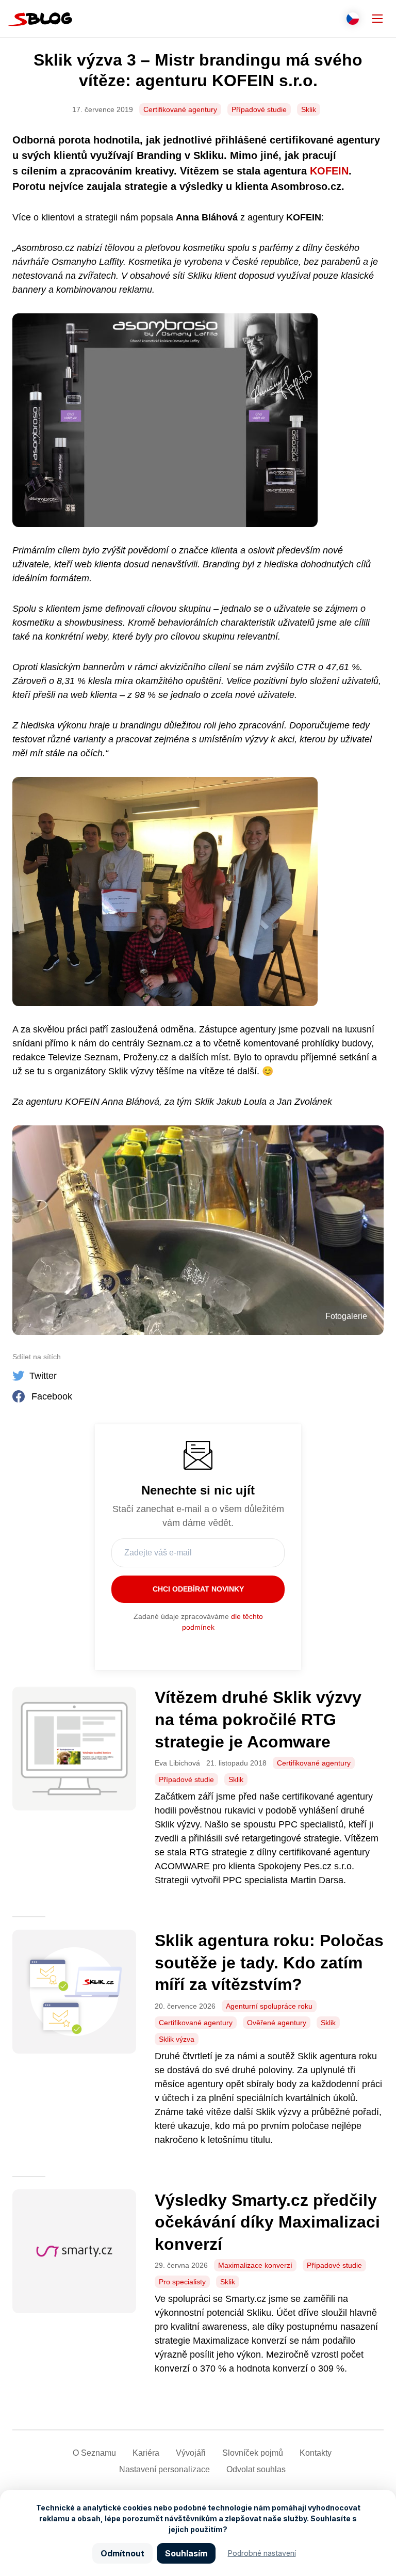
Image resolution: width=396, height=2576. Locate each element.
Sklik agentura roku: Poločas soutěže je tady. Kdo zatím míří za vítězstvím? (269, 1962)
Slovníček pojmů (253, 2453)
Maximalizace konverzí (255, 2265)
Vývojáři (191, 2453)
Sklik (309, 109)
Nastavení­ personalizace (164, 2469)
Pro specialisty (182, 2282)
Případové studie (259, 109)
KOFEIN (329, 171)
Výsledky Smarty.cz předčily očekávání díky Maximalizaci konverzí (267, 2222)
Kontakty (316, 2453)
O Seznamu (94, 2453)
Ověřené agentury (277, 2023)
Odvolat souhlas (256, 2469)
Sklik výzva (177, 2039)
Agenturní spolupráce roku (269, 2006)
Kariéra (146, 2453)
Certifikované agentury (180, 109)
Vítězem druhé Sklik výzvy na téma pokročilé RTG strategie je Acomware (258, 1719)
